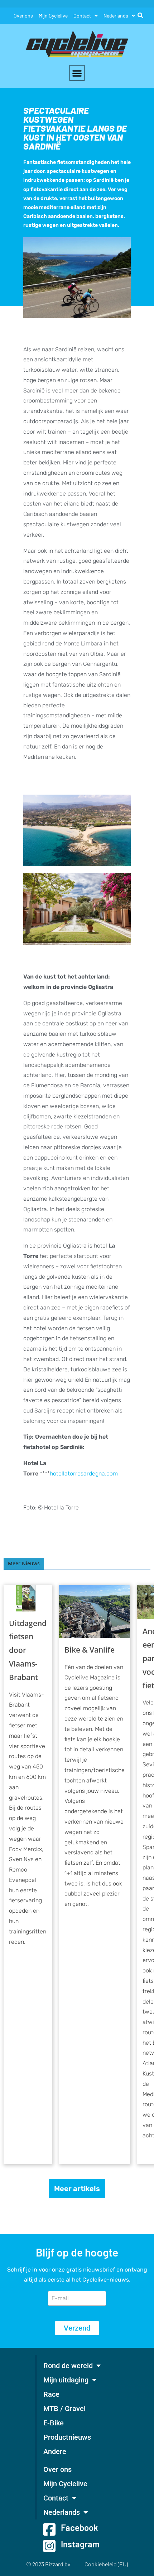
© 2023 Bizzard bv (48, 2564)
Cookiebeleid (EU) (106, 2564)
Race (51, 2394)
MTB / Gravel (64, 2409)
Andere (55, 2451)
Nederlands (116, 16)
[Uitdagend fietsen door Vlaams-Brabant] (28, 1598)
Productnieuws (67, 2437)
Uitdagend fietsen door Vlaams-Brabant (28, 1650)
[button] (77, 73)
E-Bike (54, 2423)
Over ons (23, 16)
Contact (82, 16)
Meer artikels (77, 2189)
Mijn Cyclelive (53, 16)
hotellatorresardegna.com (84, 1474)
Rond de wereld (68, 2366)
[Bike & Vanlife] (95, 1612)
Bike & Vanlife (90, 1650)
